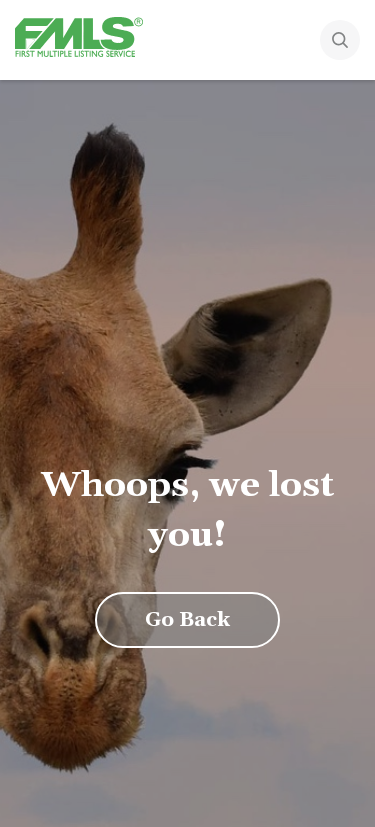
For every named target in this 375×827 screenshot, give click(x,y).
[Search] (340, 42)
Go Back (187, 620)
